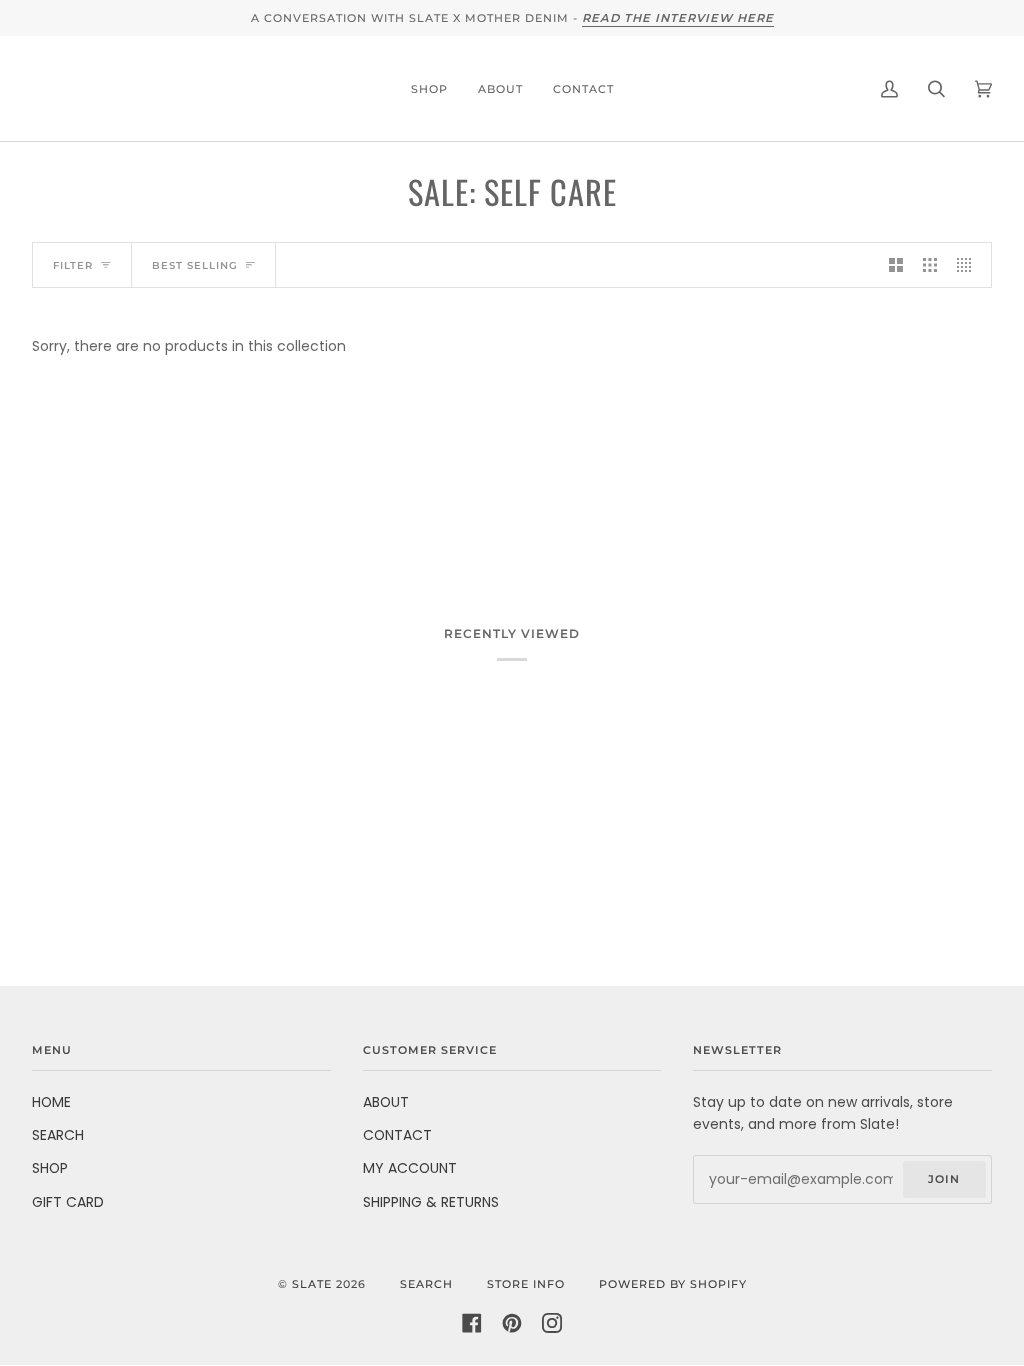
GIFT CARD (68, 1202)
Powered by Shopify (673, 1284)
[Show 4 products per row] (969, 265)
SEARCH (58, 1135)
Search (426, 1284)
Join (944, 1179)
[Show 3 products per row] (930, 265)
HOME (51, 1102)
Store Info (526, 1284)
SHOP (50, 1168)
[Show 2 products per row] (896, 265)
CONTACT (397, 1135)
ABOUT (386, 1102)
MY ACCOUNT (410, 1168)
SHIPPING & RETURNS (431, 1202)
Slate (312, 1284)
